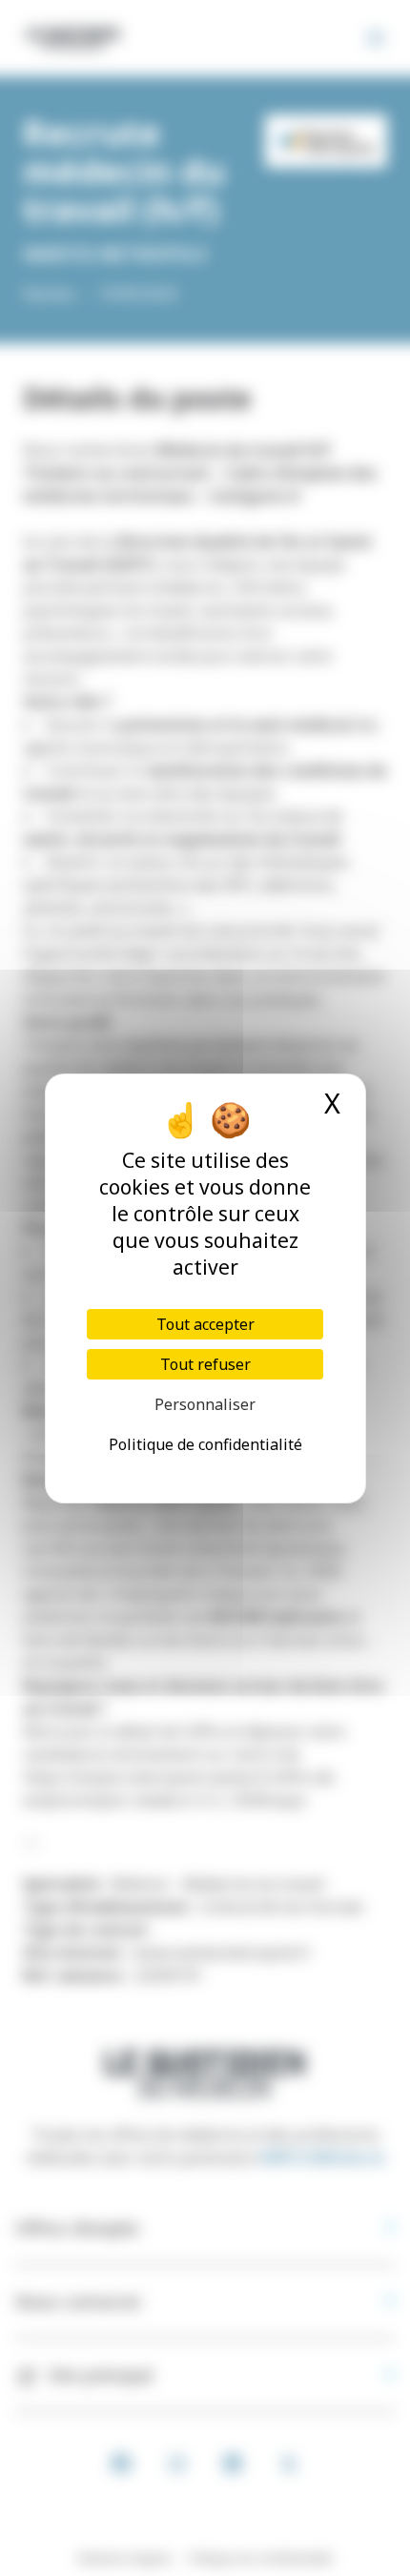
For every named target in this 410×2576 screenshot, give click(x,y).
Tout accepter (205, 1324)
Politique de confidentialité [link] (205, 1444)
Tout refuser (205, 1364)
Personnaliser (205, 1404)
